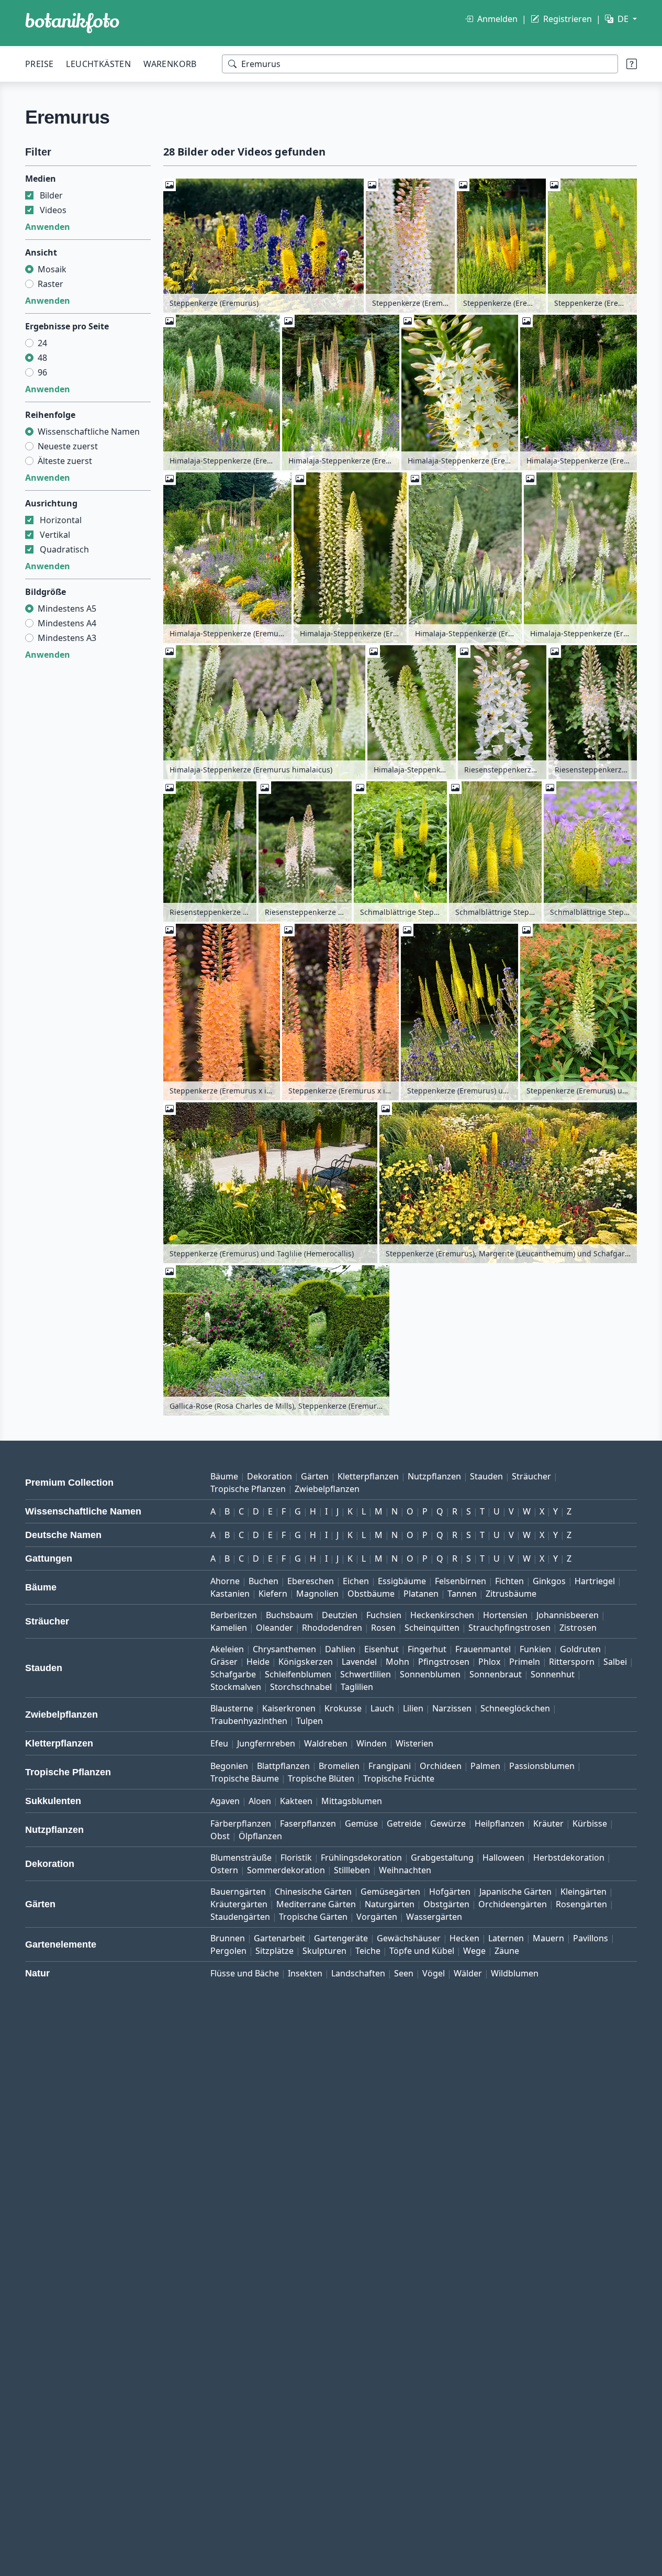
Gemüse (361, 1823)
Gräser (224, 1662)
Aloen (260, 1801)
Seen (404, 1973)
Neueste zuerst (68, 446)
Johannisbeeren (568, 1615)
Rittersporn (572, 1662)
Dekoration (270, 1476)
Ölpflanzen (260, 1836)
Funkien (535, 1649)
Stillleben (352, 1870)
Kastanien (230, 1594)
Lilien (413, 1708)
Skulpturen (324, 1951)
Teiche (368, 1951)
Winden (372, 1743)
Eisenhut (382, 1649)
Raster (51, 284)
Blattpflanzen (283, 1766)
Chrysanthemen (284, 1649)
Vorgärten (377, 1917)
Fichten (509, 1581)
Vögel (434, 1973)
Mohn (397, 1662)
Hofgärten (450, 1892)
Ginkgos (549, 1581)
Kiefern (273, 1594)
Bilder (51, 195)
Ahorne (225, 1581)
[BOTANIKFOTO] (72, 23)
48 (42, 358)
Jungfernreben (266, 1743)
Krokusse (343, 1708)
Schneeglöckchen (515, 1708)
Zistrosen (578, 1628)
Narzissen (452, 1708)
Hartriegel (595, 1581)
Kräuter (548, 1823)
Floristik (296, 1858)
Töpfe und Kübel (422, 1951)
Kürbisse (590, 1823)
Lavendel (359, 1662)
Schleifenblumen (298, 1674)
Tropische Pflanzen (248, 1489)
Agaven (225, 1801)
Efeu (219, 1743)
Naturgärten (390, 1904)
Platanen (421, 1594)
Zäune (507, 1951)
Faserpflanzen (308, 1823)
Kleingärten (584, 1892)
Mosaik (52, 269)
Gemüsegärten (390, 1892)
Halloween (503, 1858)
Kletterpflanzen (368, 1476)
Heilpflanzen (500, 1823)
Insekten (305, 1973)
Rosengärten (581, 1904)
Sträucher (531, 1476)
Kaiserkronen (289, 1708)
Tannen (462, 1594)
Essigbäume (402, 1581)
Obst (220, 1836)
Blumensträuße (241, 1858)
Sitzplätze (274, 1951)
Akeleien (227, 1649)
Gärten (315, 1476)
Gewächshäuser (409, 1938)
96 (42, 372)
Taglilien (357, 1687)
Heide (258, 1662)
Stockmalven (236, 1687)
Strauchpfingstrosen (509, 1628)
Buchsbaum (289, 1615)
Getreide (404, 1823)
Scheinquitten (432, 1628)
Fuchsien (384, 1615)
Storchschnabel (301, 1687)
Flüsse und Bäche (245, 1973)
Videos (53, 210)
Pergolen (228, 1951)
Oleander (274, 1628)
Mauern (548, 1938)
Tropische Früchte (399, 1778)
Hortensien (505, 1615)
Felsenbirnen (461, 1581)
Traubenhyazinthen (249, 1721)
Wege (474, 1951)
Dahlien (340, 1649)
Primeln (525, 1662)
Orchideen (441, 1766)
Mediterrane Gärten (316, 1904)
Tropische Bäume (245, 1778)
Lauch (382, 1708)
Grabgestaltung (442, 1858)
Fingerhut (427, 1649)
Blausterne (232, 1708)
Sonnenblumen (430, 1674)
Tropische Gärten (313, 1917)
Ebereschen (311, 1581)
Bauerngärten (238, 1892)
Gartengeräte (341, 1938)
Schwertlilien (366, 1674)
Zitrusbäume (511, 1594)
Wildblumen (515, 1973)
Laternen (506, 1938)
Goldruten (580, 1649)
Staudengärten (240, 1917)
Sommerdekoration (286, 1870)
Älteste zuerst (65, 461)
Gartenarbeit (279, 1938)
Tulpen (310, 1721)
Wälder (468, 1973)
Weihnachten (405, 1870)
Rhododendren (332, 1628)
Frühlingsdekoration (361, 1858)
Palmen (485, 1766)
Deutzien (340, 1615)
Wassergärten (434, 1917)
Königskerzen (306, 1662)
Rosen (383, 1628)
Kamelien (229, 1628)
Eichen (356, 1581)
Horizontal (61, 520)
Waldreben (326, 1743)
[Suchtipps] (632, 64)
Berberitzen (234, 1615)
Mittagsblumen (352, 1801)
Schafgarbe (233, 1674)
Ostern (224, 1870)
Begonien (229, 1766)
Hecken (464, 1938)
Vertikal (55, 535)
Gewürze (448, 1823)
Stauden (486, 1476)
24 (42, 343)
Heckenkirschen (442, 1615)
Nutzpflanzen (434, 1476)
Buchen (263, 1581)
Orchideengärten (513, 1904)
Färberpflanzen (241, 1823)
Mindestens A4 (67, 623)
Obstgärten (446, 1904)
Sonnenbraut (496, 1674)
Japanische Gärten (515, 1892)
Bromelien (339, 1766)
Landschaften (358, 1973)
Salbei (615, 1662)
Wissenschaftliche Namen (89, 432)
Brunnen (228, 1938)
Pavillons (591, 1938)
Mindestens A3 (67, 638)
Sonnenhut (553, 1674)
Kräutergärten (239, 1904)
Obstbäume (371, 1594)
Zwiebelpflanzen (327, 1489)
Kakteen (296, 1801)
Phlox (489, 1662)
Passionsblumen (542, 1766)
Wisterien (414, 1743)
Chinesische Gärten (313, 1892)
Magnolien (317, 1594)
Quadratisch (64, 549)
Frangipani (390, 1766)
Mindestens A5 (67, 609)
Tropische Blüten (321, 1778)
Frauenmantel (483, 1649)
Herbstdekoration (569, 1858)
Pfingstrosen (444, 1662)
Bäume (224, 1476)
